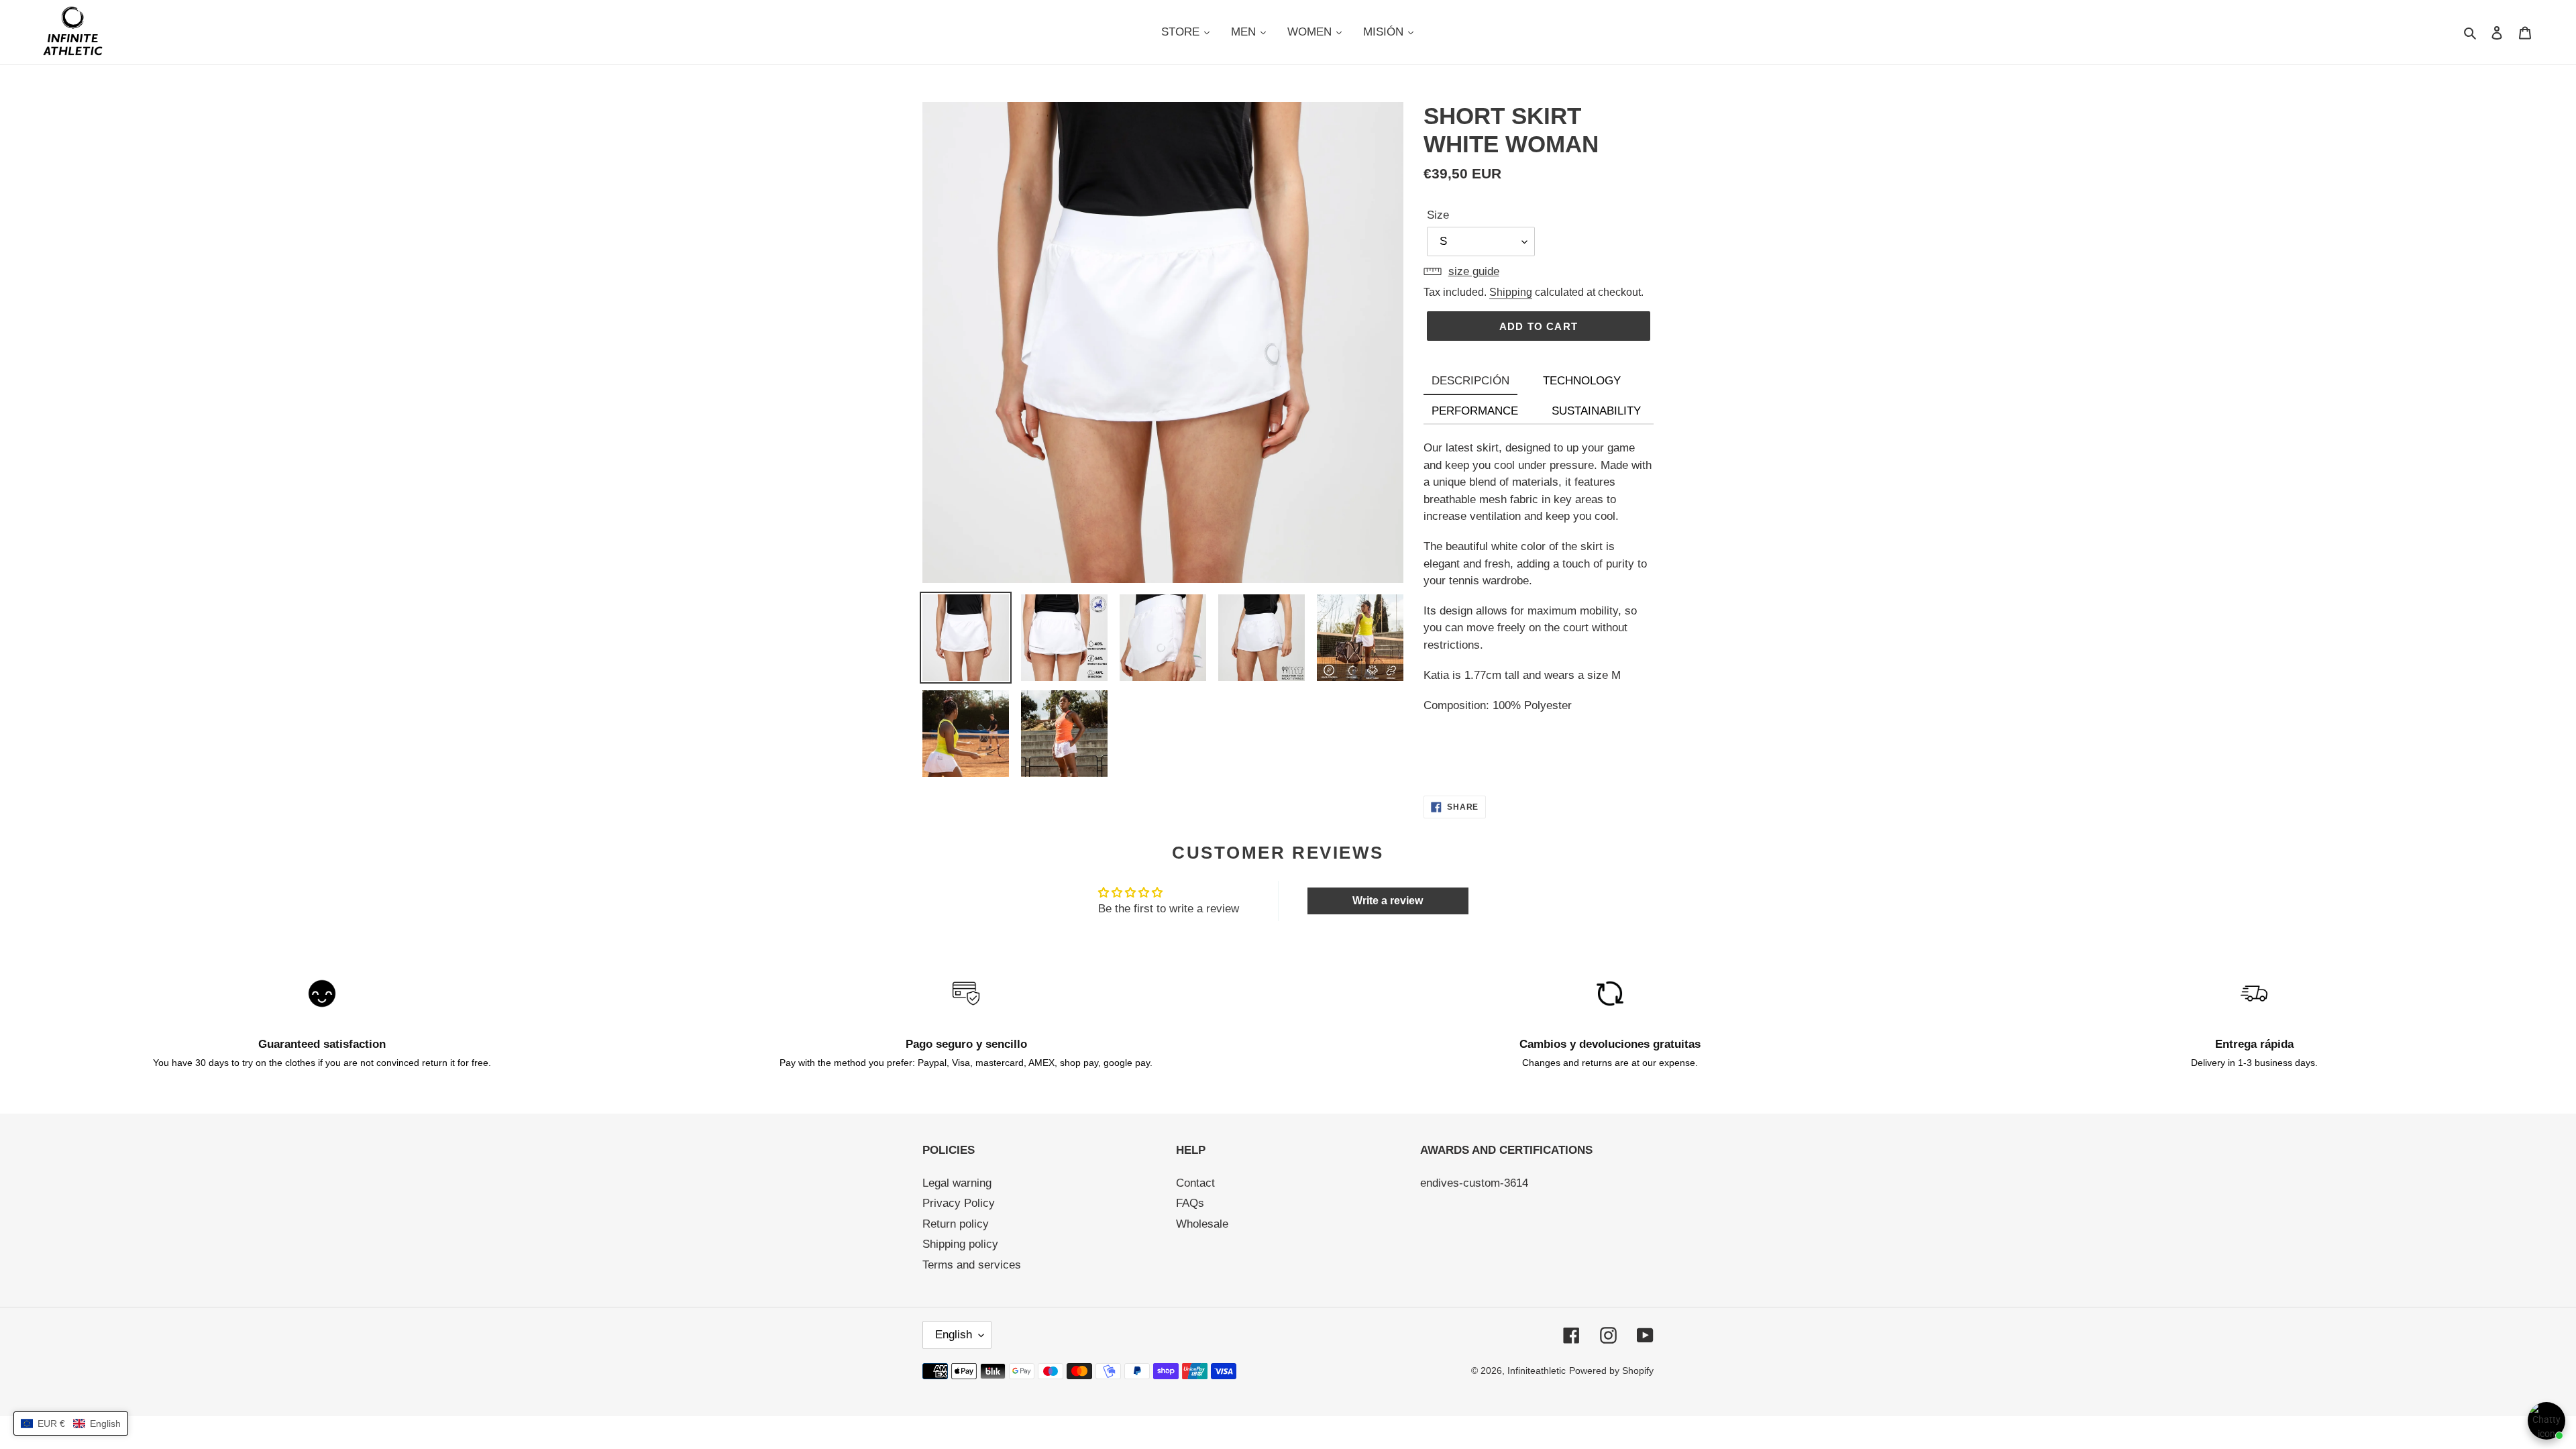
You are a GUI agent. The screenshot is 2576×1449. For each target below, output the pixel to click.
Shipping (1511, 292)
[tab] (1470, 382)
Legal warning (957, 1183)
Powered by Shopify (1611, 1371)
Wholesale (1202, 1224)
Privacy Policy (959, 1203)
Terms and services (972, 1265)
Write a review (1388, 901)
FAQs (1190, 1203)
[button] (71, 1424)
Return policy (956, 1224)
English (954, 1335)
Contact (1195, 1183)
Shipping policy (960, 1244)
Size (1438, 215)
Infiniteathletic (1537, 1371)
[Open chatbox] (2546, 1421)
